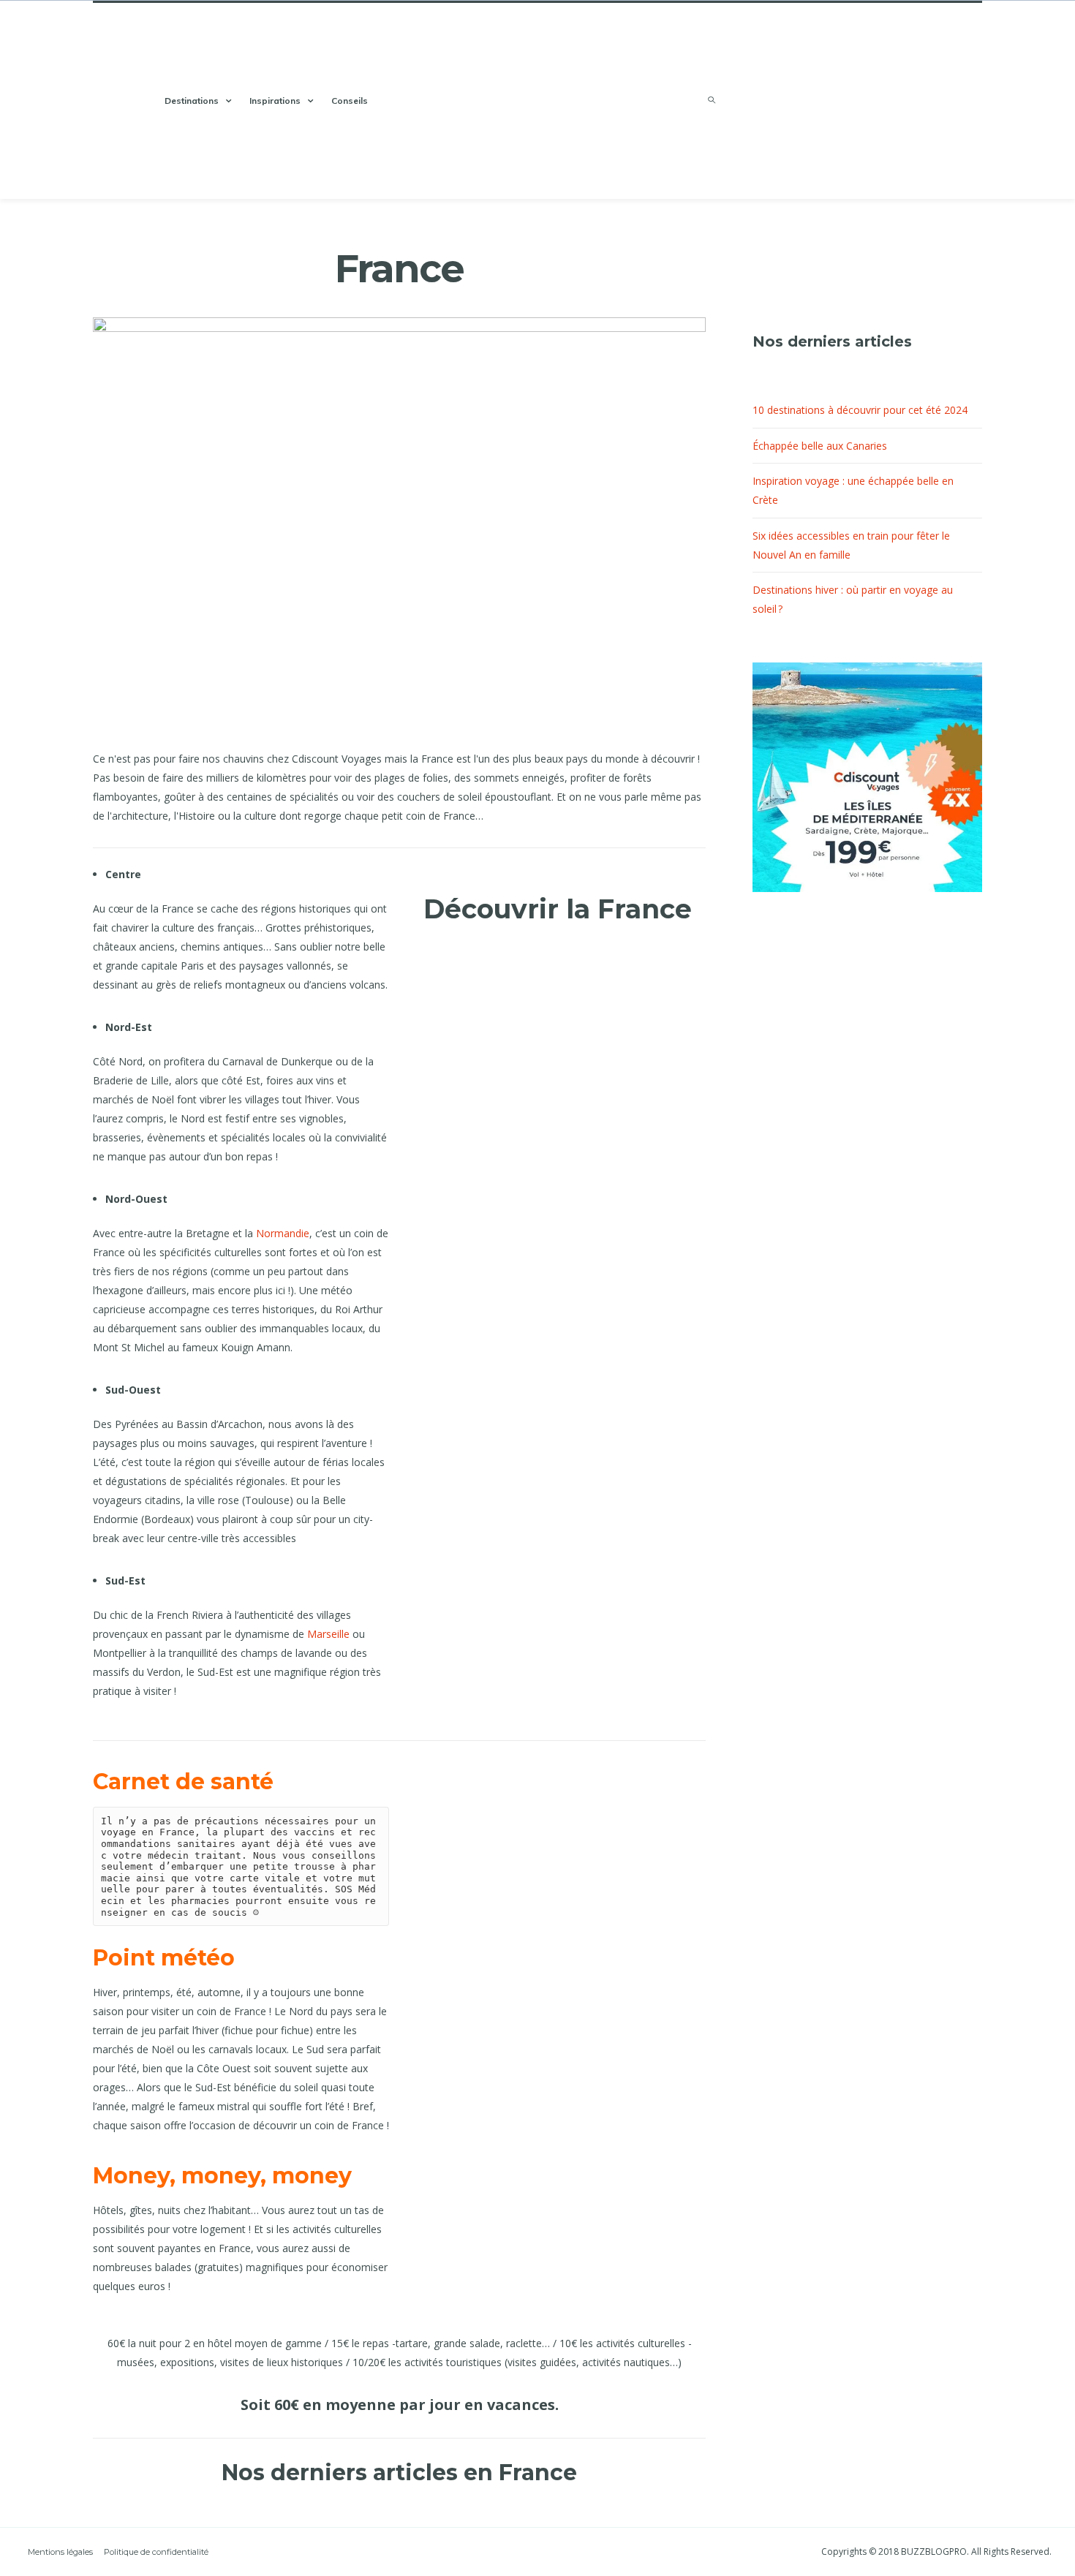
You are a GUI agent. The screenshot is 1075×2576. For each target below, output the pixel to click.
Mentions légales (60, 2552)
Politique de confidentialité (156, 2552)
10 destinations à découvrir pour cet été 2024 (860, 410)
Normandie (283, 1233)
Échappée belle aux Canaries (820, 446)
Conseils (350, 101)
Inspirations (275, 101)
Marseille (328, 1634)
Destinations (192, 101)
